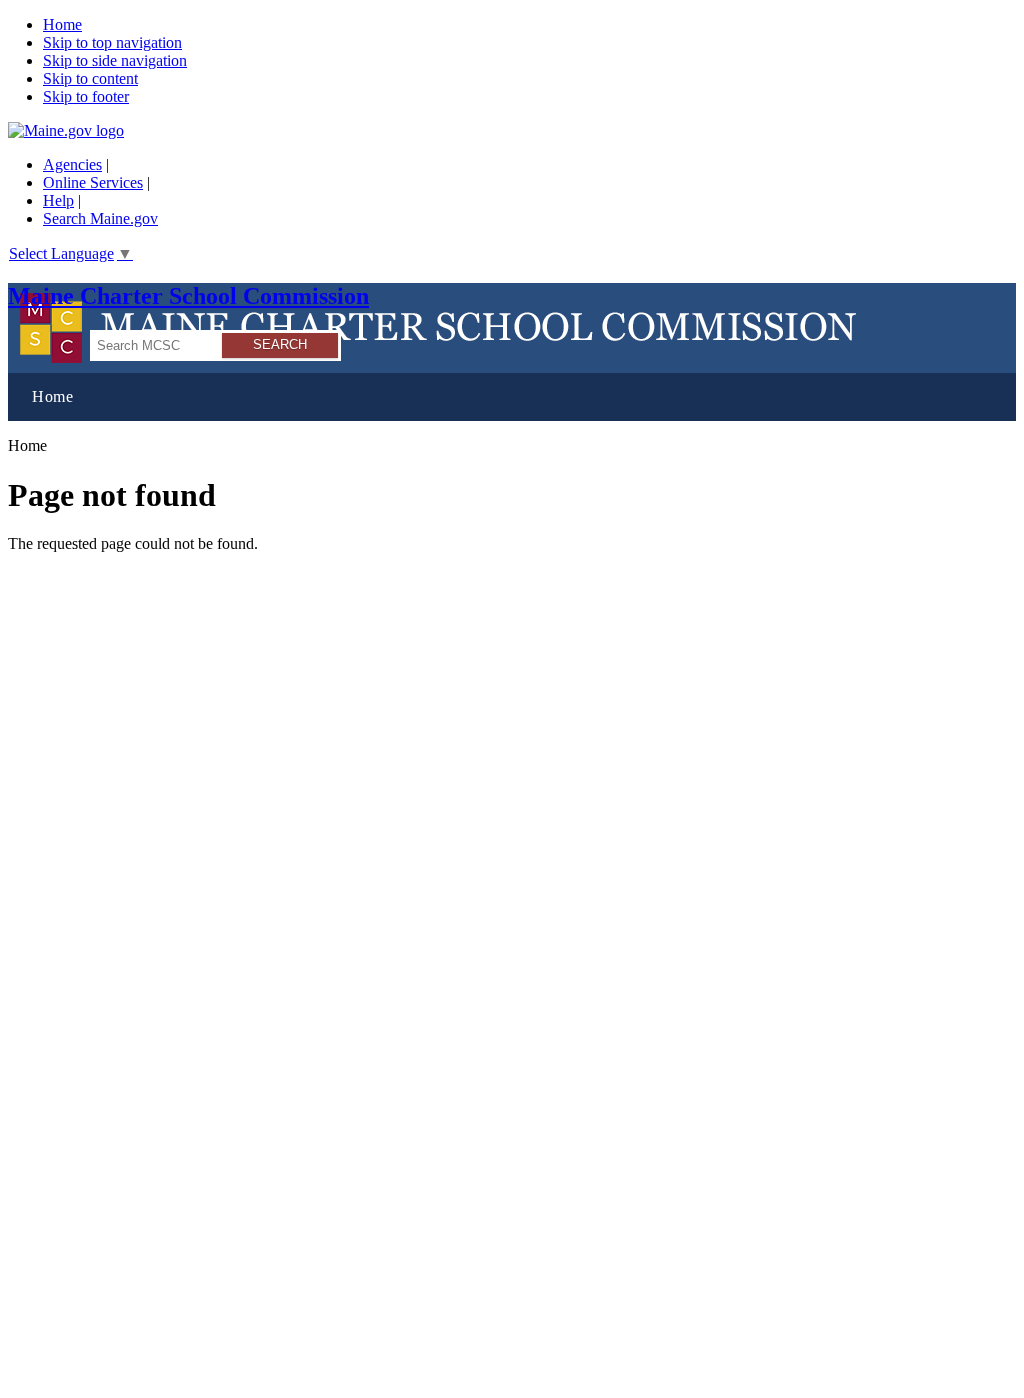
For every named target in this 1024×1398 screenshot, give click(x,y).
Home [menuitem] (52, 396)
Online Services (93, 182)
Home (62, 24)
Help (58, 200)
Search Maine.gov (100, 218)
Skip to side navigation (115, 60)
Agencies (72, 164)
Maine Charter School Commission (188, 296)
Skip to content (90, 78)
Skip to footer (86, 96)
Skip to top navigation (112, 42)
